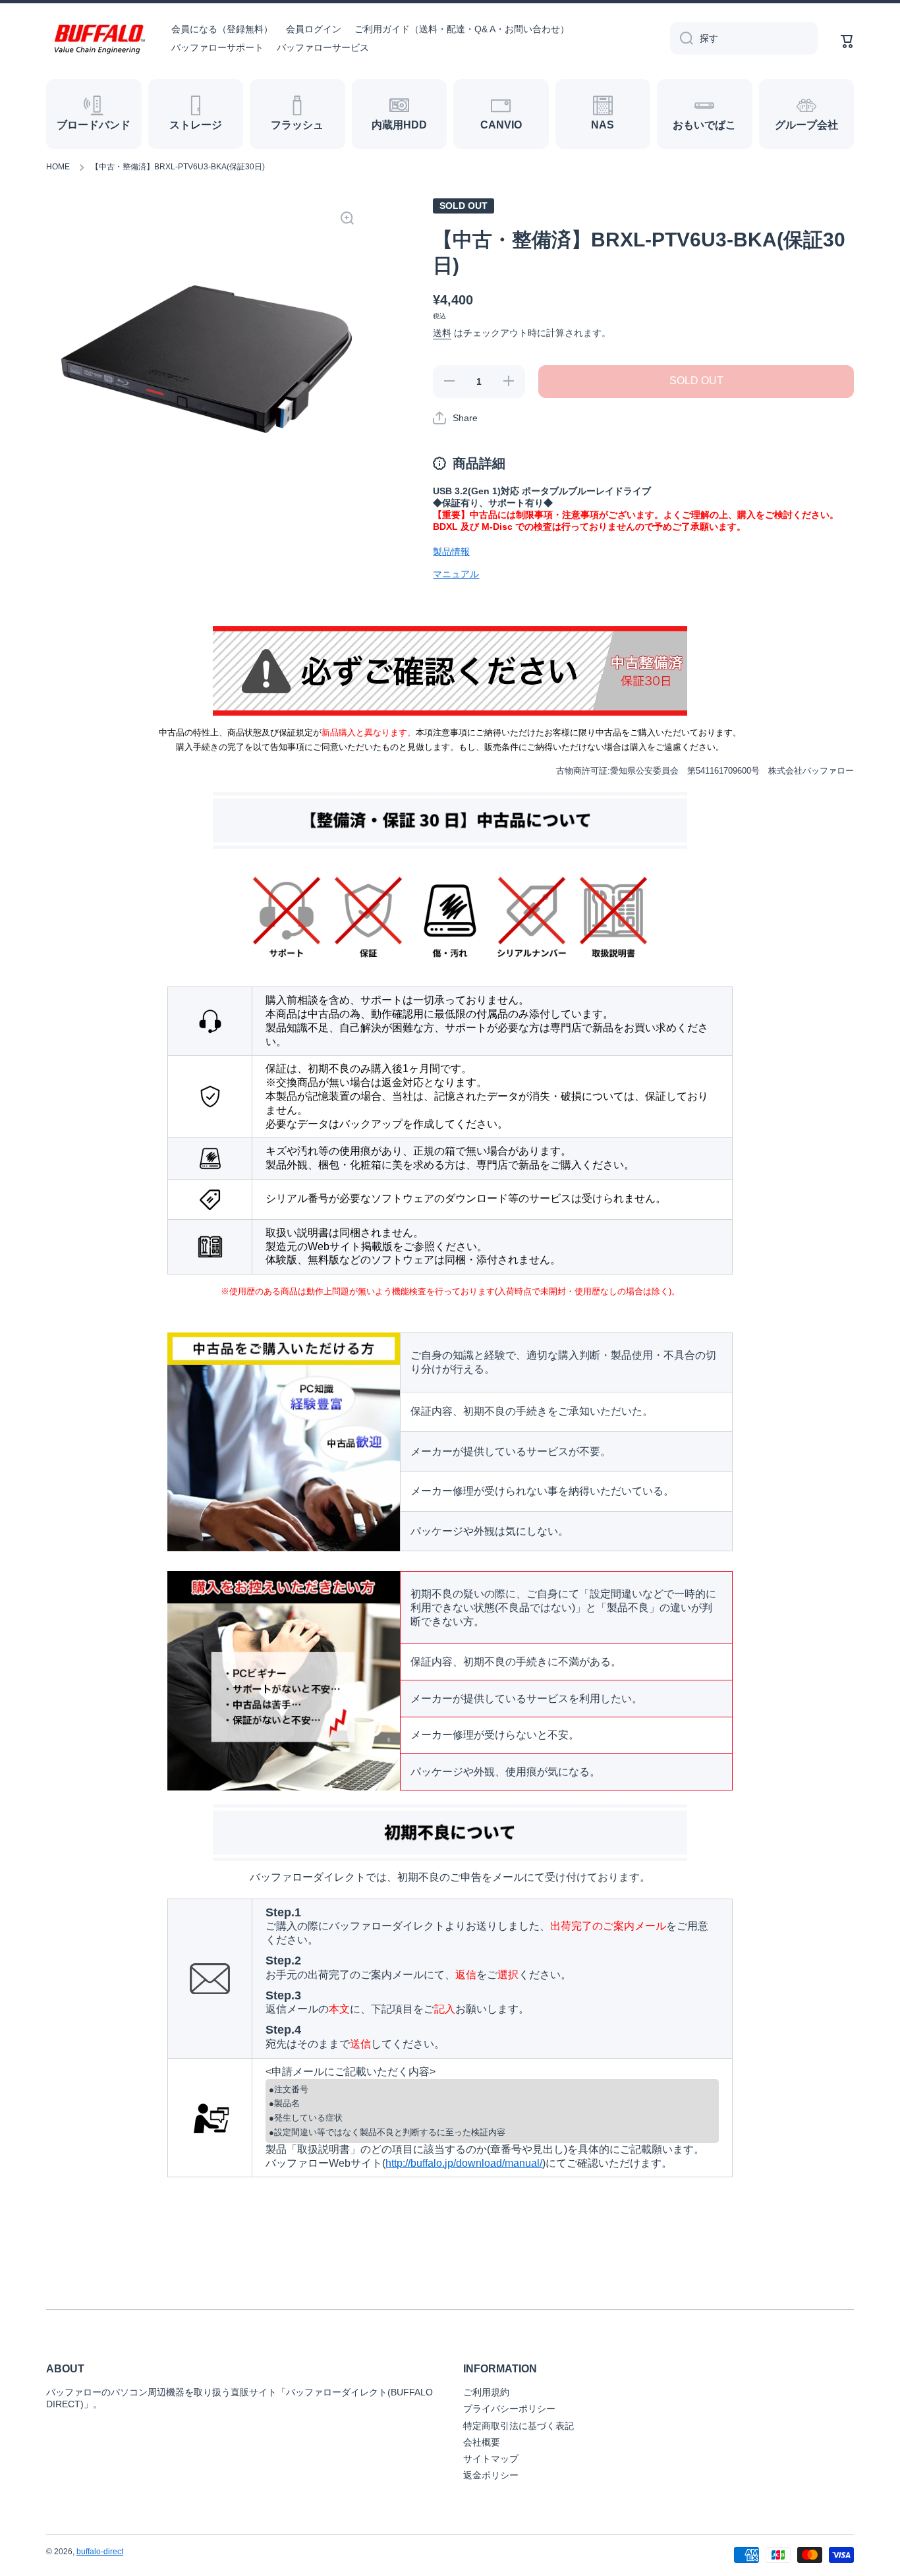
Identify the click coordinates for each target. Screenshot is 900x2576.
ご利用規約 (486, 2392)
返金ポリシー (491, 2475)
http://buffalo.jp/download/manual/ (464, 2163)
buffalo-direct (100, 2552)
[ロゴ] (99, 39)
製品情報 (451, 552)
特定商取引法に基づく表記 (519, 2426)
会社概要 (482, 2442)
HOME (58, 167)
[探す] (682, 38)
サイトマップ (491, 2459)
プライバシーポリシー (509, 2409)
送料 (442, 333)
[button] (455, 418)
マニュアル (456, 574)
